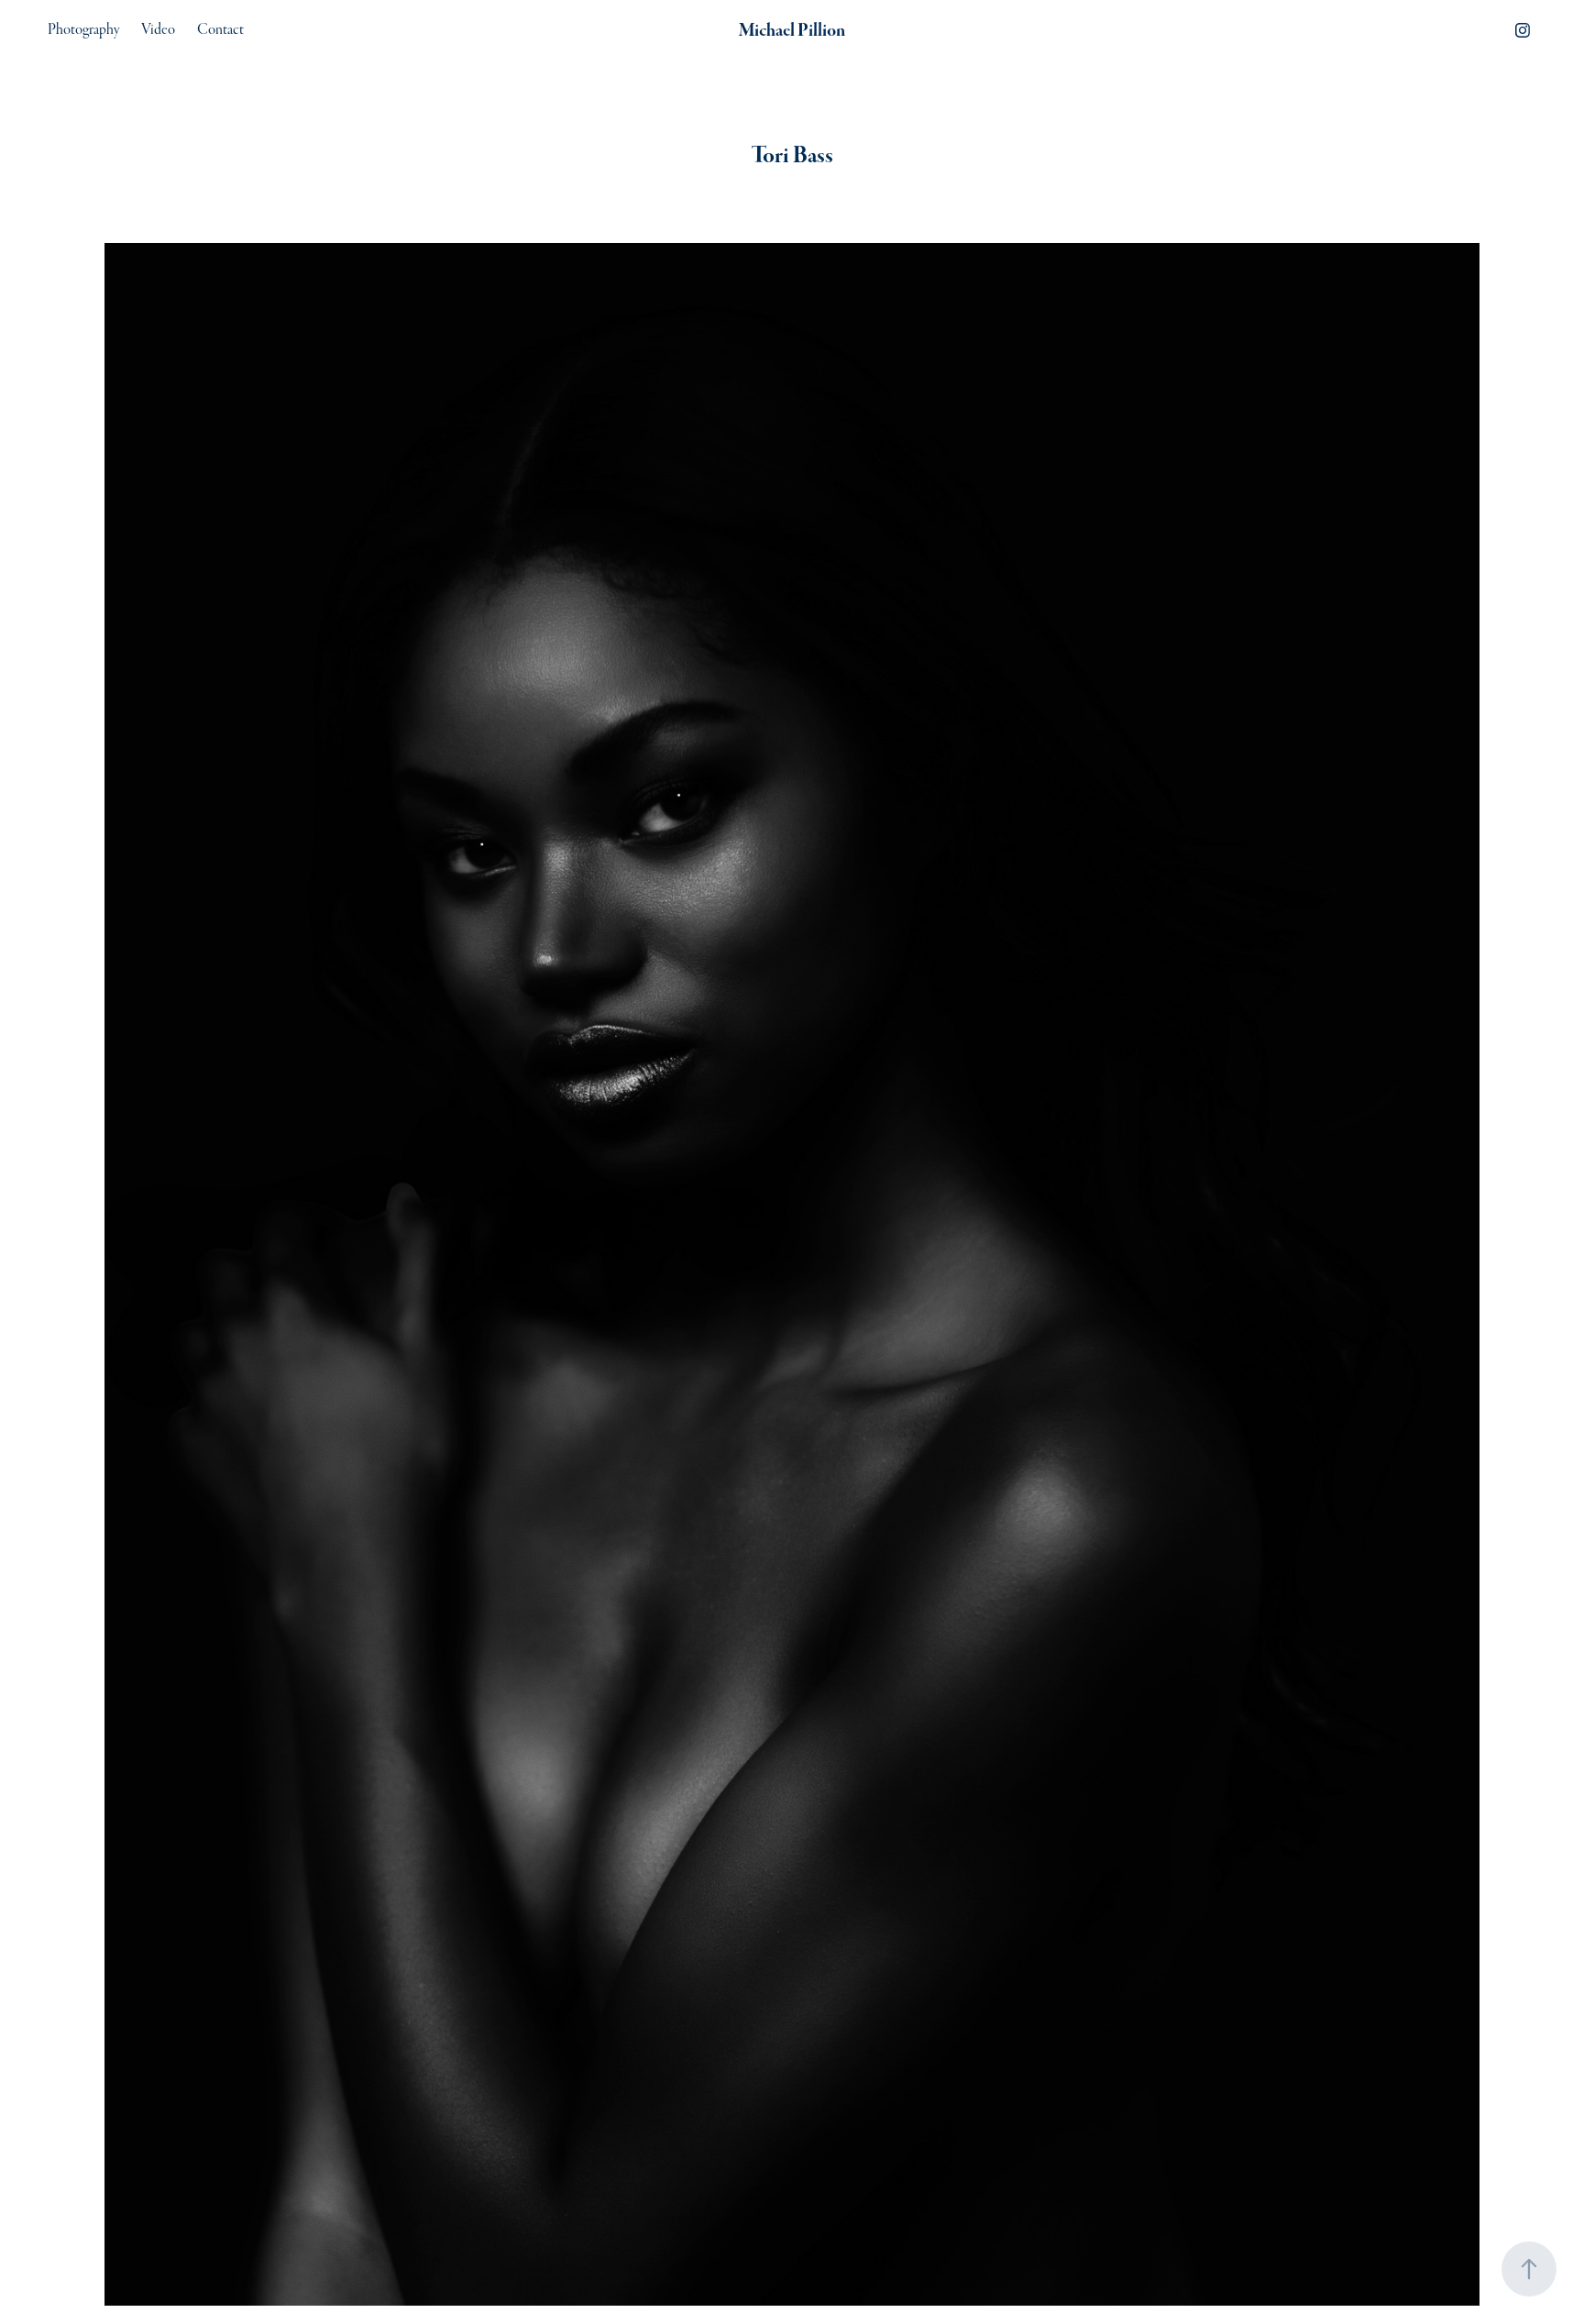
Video (158, 30)
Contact (220, 30)
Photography (83, 30)
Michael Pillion (792, 30)
